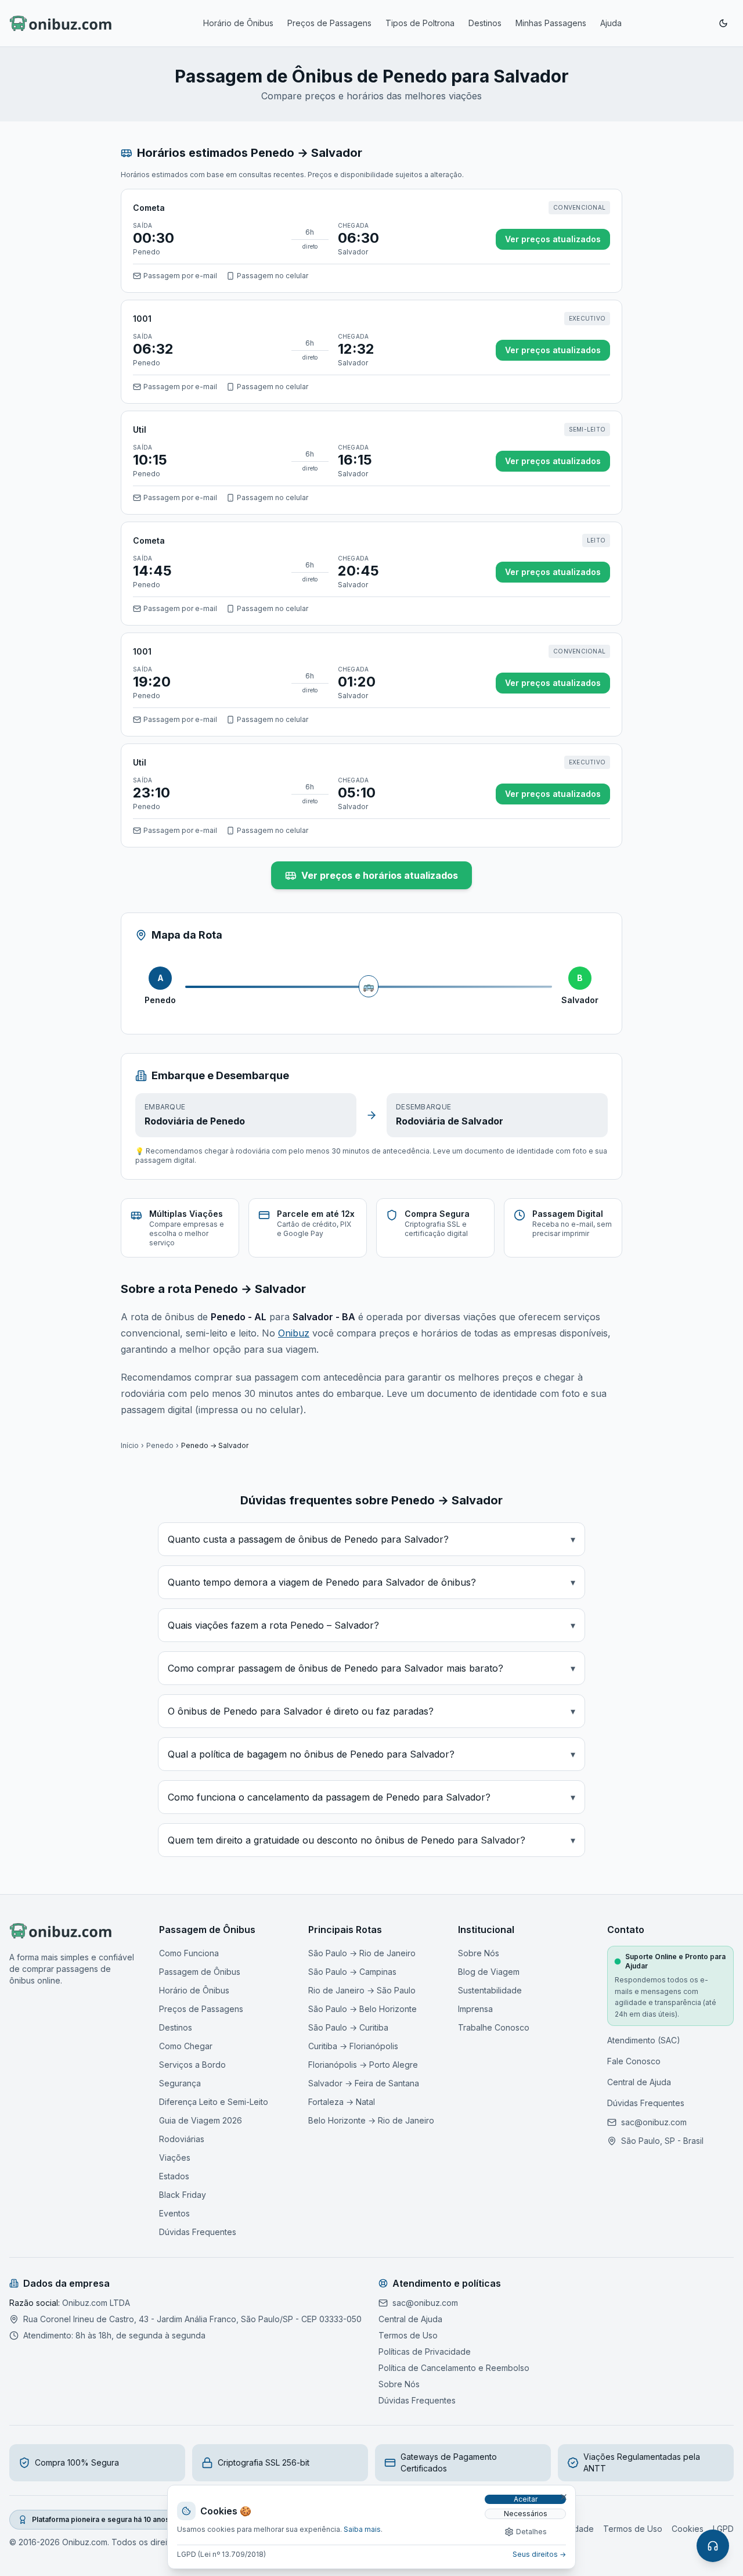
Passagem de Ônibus (200, 1972)
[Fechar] (564, 2497)
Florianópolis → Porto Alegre (363, 2065)
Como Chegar (186, 2046)
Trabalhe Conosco (494, 2027)
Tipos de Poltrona (420, 23)
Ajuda (611, 23)
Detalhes (531, 2532)
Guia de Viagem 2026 (201, 2120)
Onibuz (294, 1333)
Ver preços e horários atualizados (380, 875)
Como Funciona (189, 1953)
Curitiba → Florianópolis (353, 2046)
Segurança (180, 2083)
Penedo (160, 1445)
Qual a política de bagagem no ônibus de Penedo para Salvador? (371, 1754)
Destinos (485, 23)
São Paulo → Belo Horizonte (363, 2009)
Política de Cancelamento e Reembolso (454, 2368)
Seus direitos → (539, 2554)
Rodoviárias (182, 2139)
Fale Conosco (634, 2061)
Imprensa (475, 2009)
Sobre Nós (479, 1953)
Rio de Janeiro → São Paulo (362, 1990)
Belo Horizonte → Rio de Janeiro (371, 2120)
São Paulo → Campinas (352, 1972)
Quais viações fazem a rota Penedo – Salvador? (371, 1625)
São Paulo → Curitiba (348, 2027)
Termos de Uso (408, 2335)
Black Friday (183, 2195)
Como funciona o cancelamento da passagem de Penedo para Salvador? (371, 1797)
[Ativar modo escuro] (723, 23)
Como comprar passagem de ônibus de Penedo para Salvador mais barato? (371, 1668)
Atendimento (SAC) (644, 2040)
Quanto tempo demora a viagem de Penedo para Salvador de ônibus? (371, 1582)
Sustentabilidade (490, 1990)
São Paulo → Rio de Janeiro (362, 1953)
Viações (175, 2158)
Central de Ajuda (639, 2082)
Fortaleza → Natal (342, 2102)
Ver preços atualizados (553, 239)
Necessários (526, 2514)
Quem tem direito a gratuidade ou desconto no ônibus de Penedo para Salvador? (371, 1840)
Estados (174, 2176)
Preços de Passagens (329, 23)
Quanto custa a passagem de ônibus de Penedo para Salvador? (371, 1539)
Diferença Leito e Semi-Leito (214, 2102)
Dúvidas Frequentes (198, 2232)
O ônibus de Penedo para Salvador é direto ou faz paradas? (371, 1711)
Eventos (174, 2213)
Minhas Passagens (551, 23)
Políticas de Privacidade (425, 2352)
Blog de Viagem (489, 1972)
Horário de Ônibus (238, 23)
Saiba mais (362, 2529)
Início (130, 1445)
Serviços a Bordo (192, 2065)
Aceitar (526, 2499)
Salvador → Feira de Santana (364, 2083)
